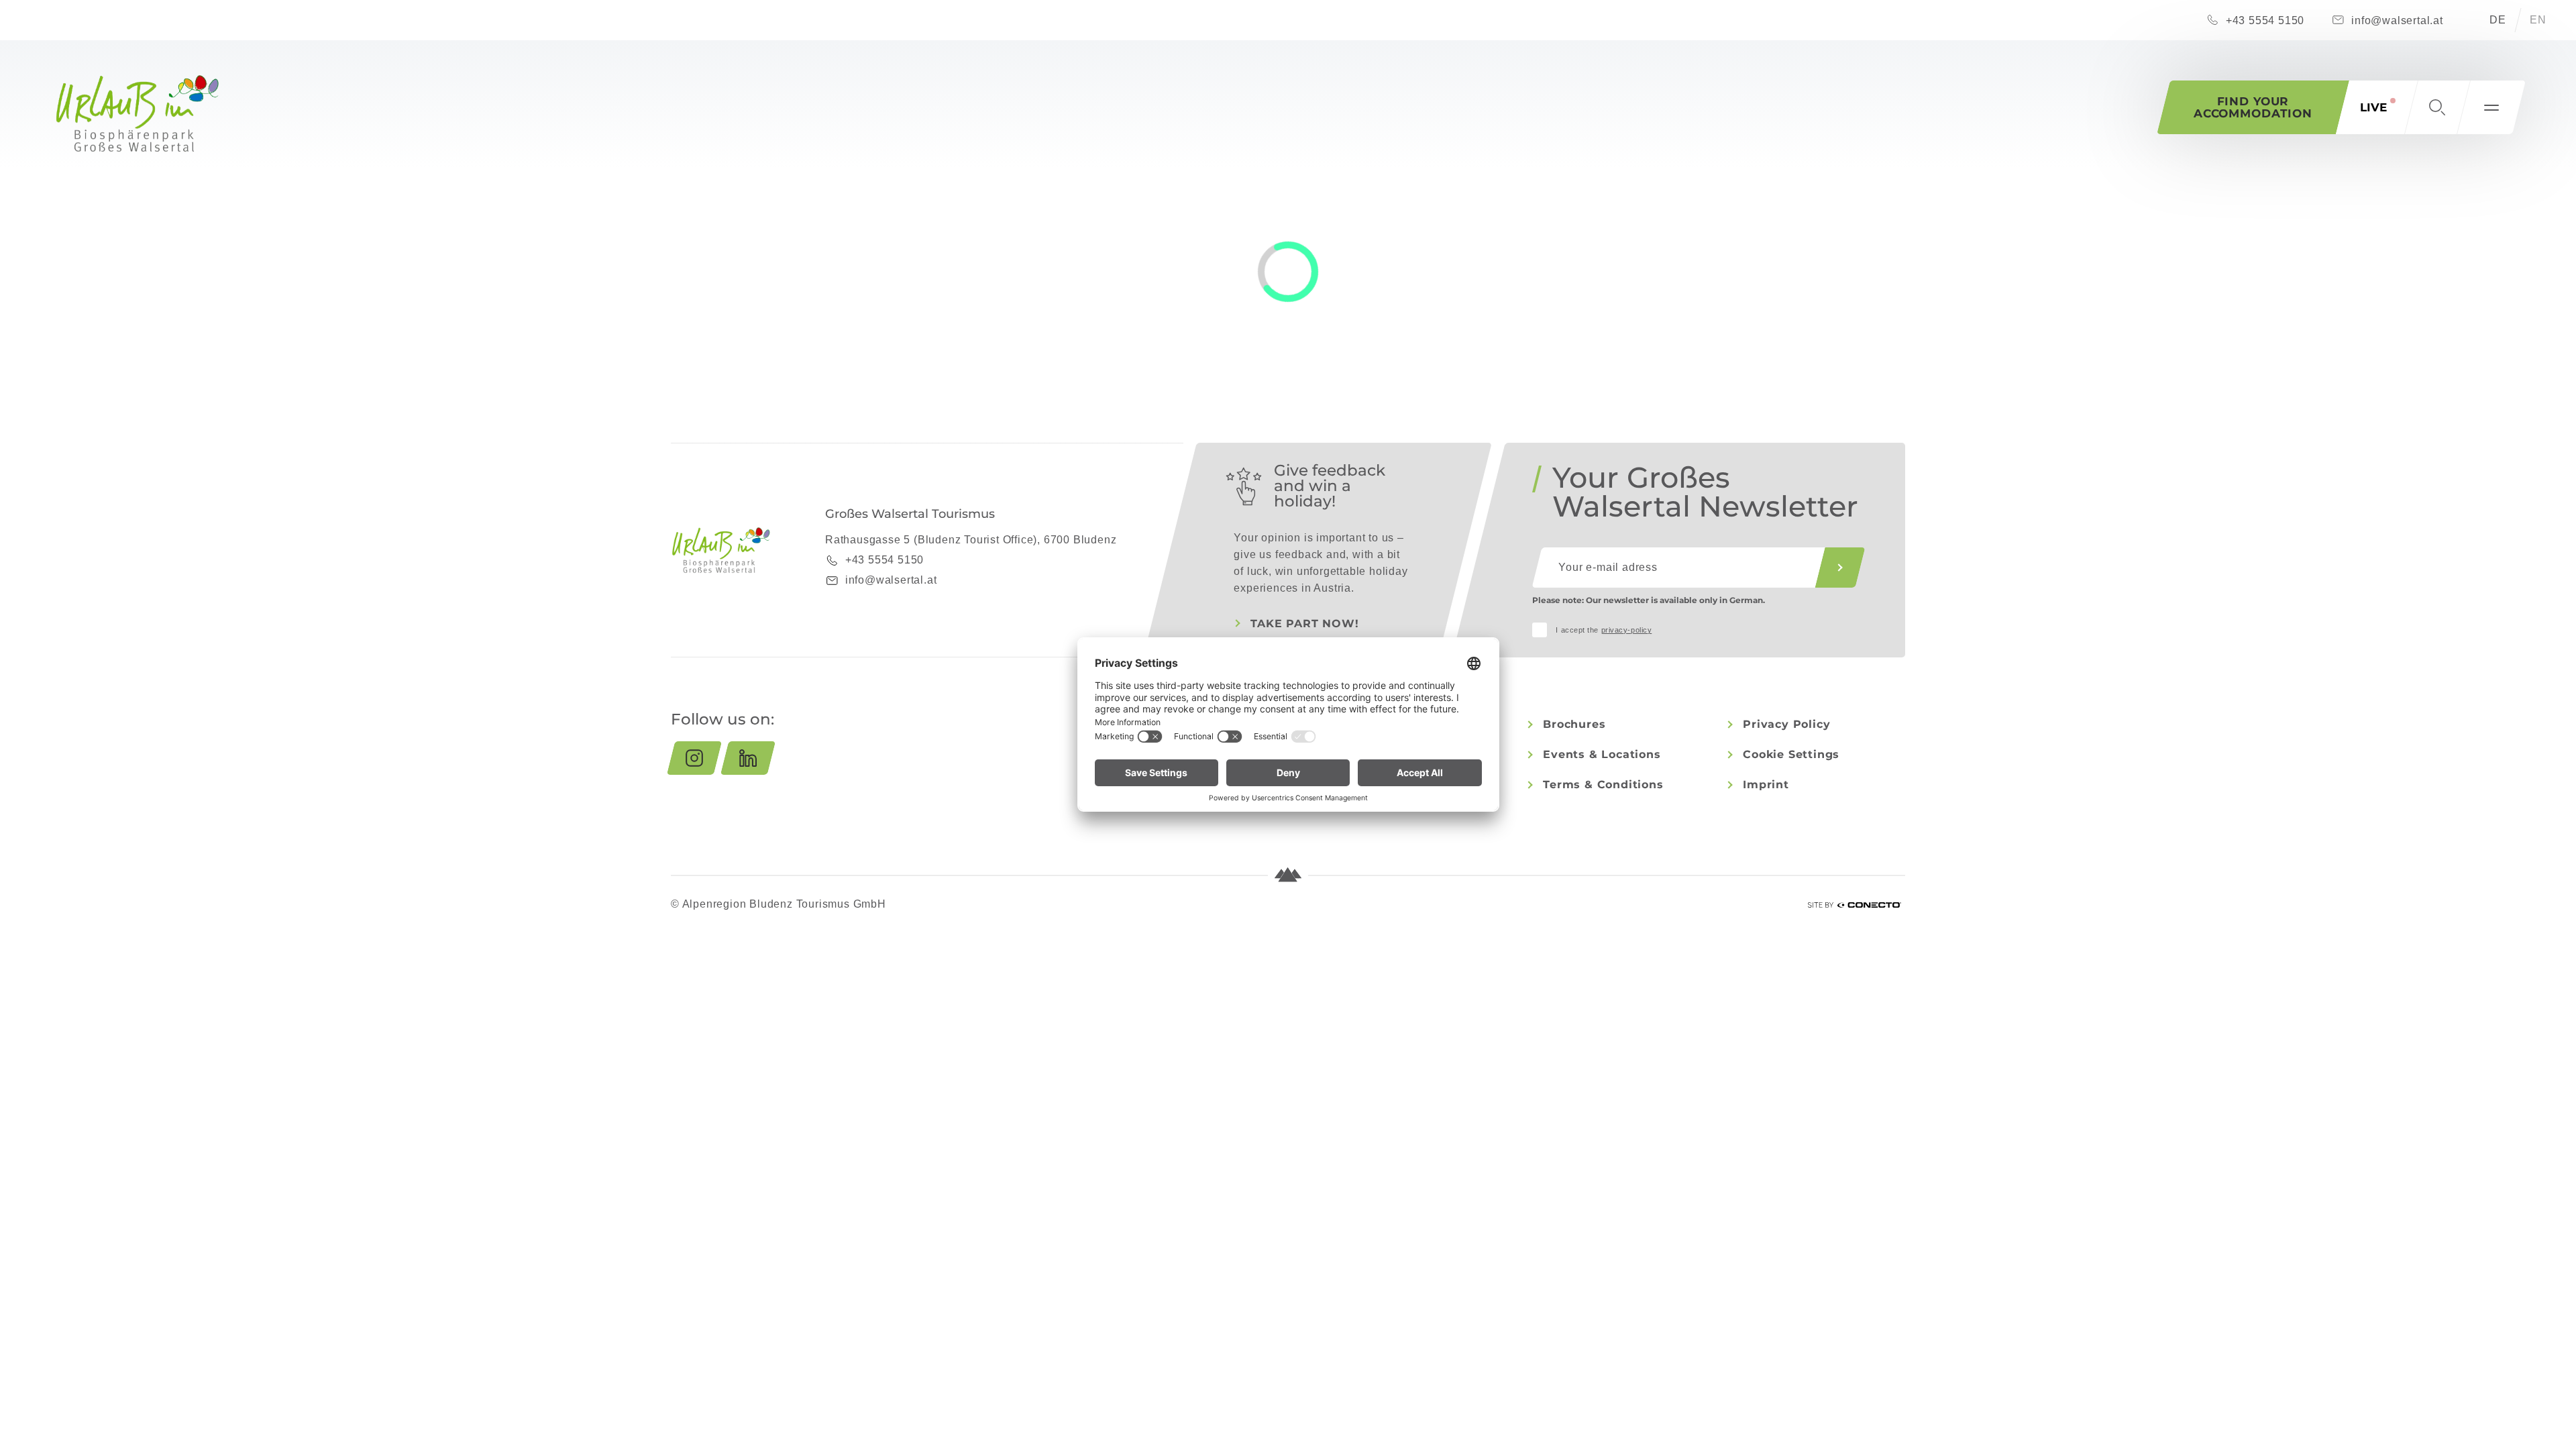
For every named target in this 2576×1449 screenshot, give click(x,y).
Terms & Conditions (1603, 785)
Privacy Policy (1786, 724)
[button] (2437, 107)
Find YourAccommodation (2253, 107)
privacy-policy (1627, 630)
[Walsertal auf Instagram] (694, 758)
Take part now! (1304, 624)
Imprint (1766, 785)
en (2538, 20)
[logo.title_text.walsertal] (138, 113)
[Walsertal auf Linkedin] (748, 758)
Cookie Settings (1791, 754)
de (2498, 20)
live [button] (2373, 107)
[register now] (1840, 568)
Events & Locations (1602, 754)
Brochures (1574, 724)
